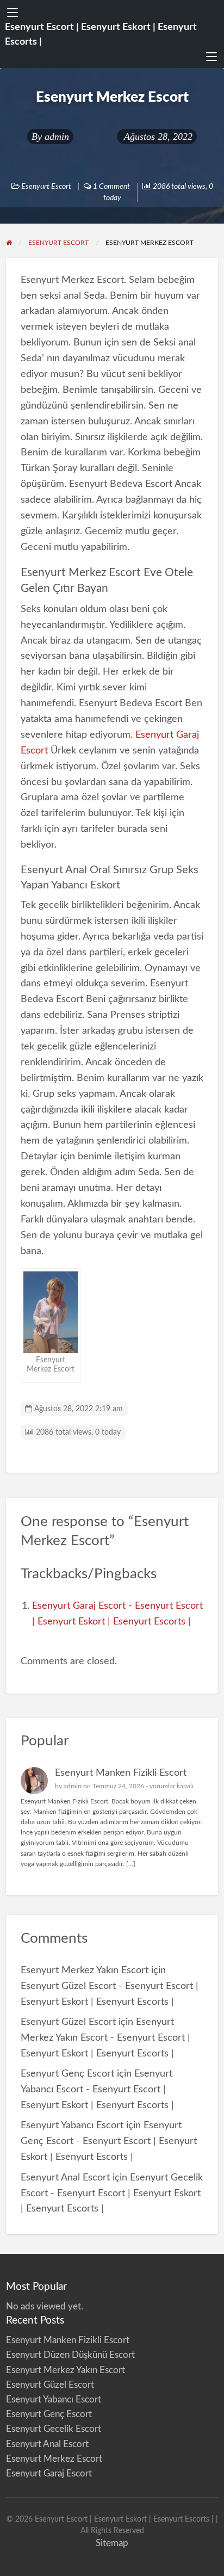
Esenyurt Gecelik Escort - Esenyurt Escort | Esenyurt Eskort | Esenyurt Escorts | (112, 2193)
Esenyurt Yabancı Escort (72, 2125)
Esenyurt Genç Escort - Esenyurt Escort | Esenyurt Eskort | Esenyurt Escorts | (109, 2141)
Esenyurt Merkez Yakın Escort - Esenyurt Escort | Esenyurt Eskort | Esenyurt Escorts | (105, 2038)
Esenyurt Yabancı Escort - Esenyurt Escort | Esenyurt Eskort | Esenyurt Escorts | (97, 2089)
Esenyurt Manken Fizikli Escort (121, 1773)
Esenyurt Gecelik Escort (54, 2429)
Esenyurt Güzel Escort (68, 2022)
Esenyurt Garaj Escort (49, 2473)
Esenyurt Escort (46, 187)
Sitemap (112, 2543)
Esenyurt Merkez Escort (54, 2459)
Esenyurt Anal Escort (65, 2177)
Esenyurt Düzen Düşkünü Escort (70, 2355)
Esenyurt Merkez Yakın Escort (85, 1970)
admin (57, 137)
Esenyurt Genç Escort (67, 2074)
